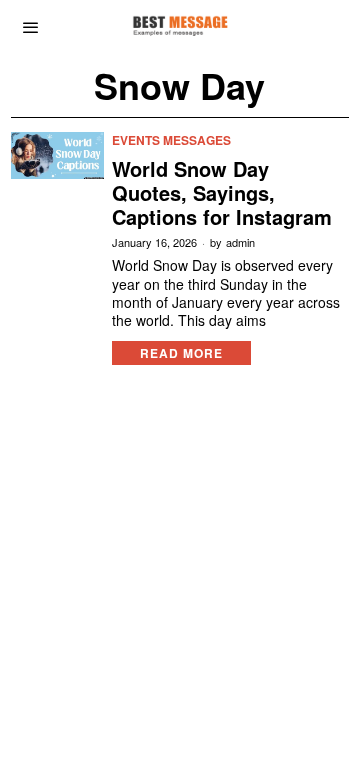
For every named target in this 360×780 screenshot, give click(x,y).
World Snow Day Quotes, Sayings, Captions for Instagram (222, 193)
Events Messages (171, 140)
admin (240, 242)
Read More (181, 353)
